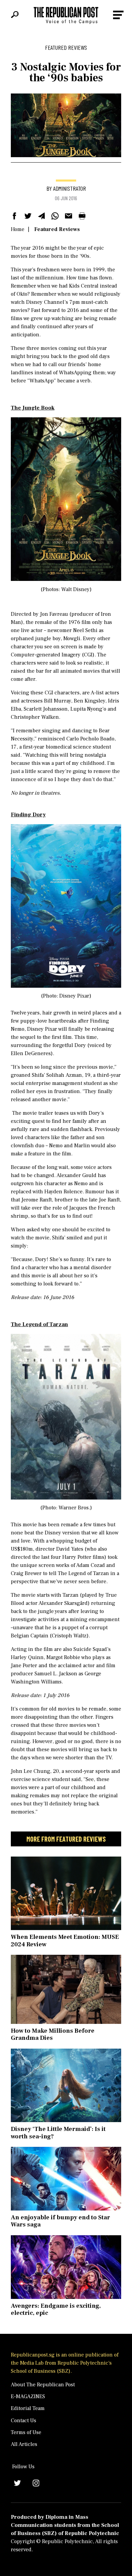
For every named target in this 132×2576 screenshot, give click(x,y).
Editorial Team (28, 2408)
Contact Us (24, 2421)
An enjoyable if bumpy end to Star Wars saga (60, 2221)
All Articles (24, 2444)
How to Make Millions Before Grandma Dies (53, 2035)
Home (18, 229)
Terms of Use (26, 2432)
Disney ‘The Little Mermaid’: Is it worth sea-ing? (58, 2133)
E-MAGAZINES (28, 2396)
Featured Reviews (57, 229)
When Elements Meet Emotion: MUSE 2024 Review (65, 1941)
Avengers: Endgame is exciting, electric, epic (56, 2310)
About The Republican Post (43, 2385)
